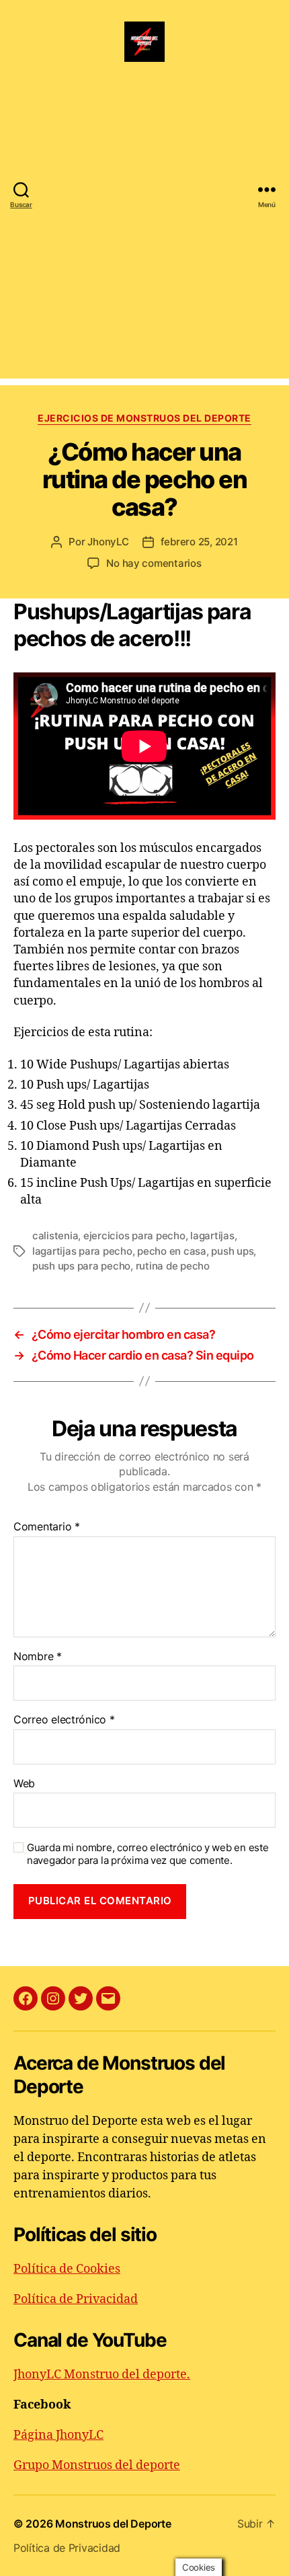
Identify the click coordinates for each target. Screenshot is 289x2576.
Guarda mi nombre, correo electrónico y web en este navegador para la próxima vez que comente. (148, 1854)
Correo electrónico (64, 1720)
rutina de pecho (173, 1266)
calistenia (55, 1236)
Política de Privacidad (76, 2299)
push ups (232, 1251)
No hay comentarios (154, 563)
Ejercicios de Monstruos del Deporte (144, 418)
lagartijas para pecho (82, 1251)
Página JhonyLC (58, 2435)
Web (24, 1784)
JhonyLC (108, 542)
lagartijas (212, 1236)
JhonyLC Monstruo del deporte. (102, 2375)
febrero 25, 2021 (199, 542)
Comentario (47, 1527)
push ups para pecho (81, 1266)
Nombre (38, 1657)
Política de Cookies (67, 2269)
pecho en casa (172, 1251)
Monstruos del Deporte (113, 2524)
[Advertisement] (144, 234)
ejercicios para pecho (134, 1236)
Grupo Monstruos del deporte (97, 2465)
